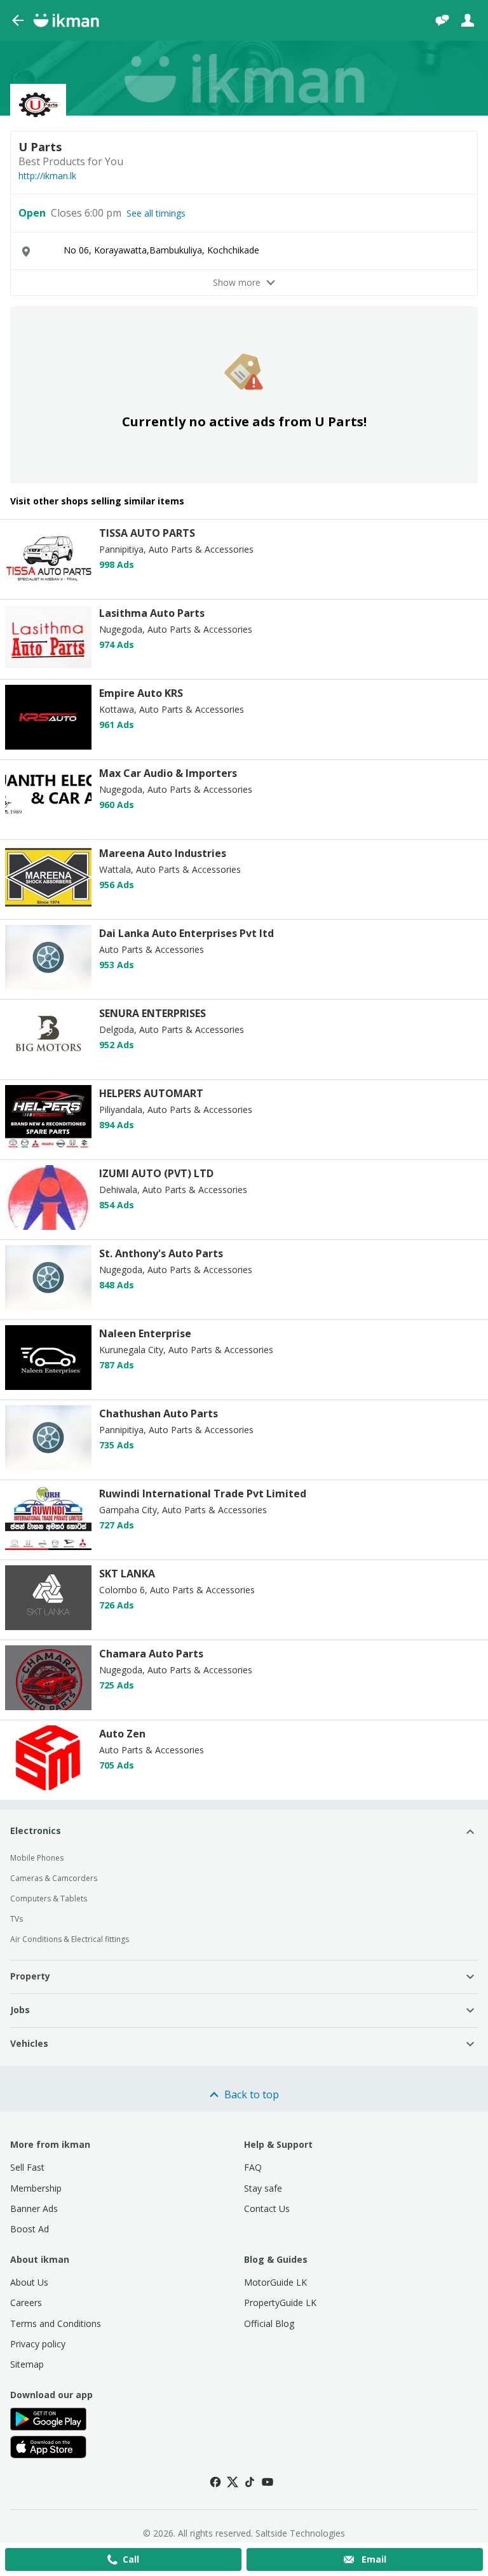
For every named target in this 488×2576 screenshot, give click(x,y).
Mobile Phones (37, 1858)
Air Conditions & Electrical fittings (70, 1939)
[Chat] (442, 20)
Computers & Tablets (49, 1898)
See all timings (156, 213)
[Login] (468, 20)
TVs (17, 1919)
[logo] (48, 586)
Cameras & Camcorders (54, 1878)
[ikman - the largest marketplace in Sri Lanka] (66, 20)
